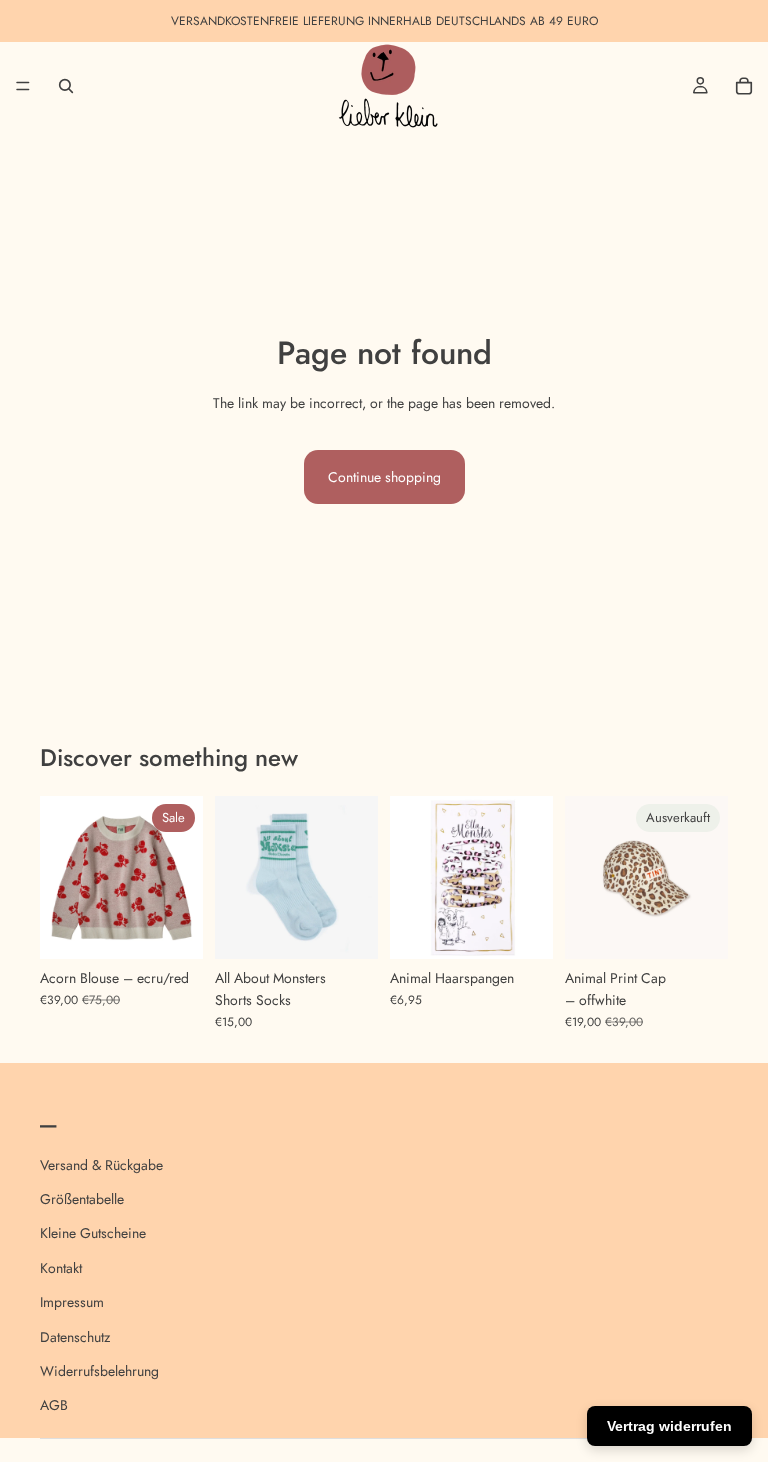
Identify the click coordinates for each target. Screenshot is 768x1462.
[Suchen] (66, 86)
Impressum (72, 1302)
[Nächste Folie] (181, 877)
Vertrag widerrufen (669, 1426)
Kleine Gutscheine (93, 1234)
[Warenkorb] (744, 86)
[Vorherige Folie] (62, 877)
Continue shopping (384, 477)
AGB (54, 1406)
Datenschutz (75, 1337)
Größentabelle (82, 1199)
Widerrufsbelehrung (99, 1371)
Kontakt (61, 1268)
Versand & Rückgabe (101, 1165)
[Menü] (23, 86)
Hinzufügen (539, 928)
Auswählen (189, 928)
